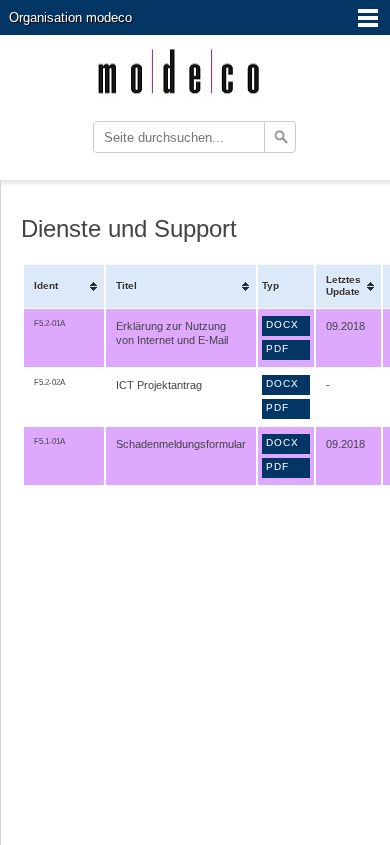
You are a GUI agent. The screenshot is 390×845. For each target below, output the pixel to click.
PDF (277, 348)
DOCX (282, 324)
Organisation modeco (70, 17)
